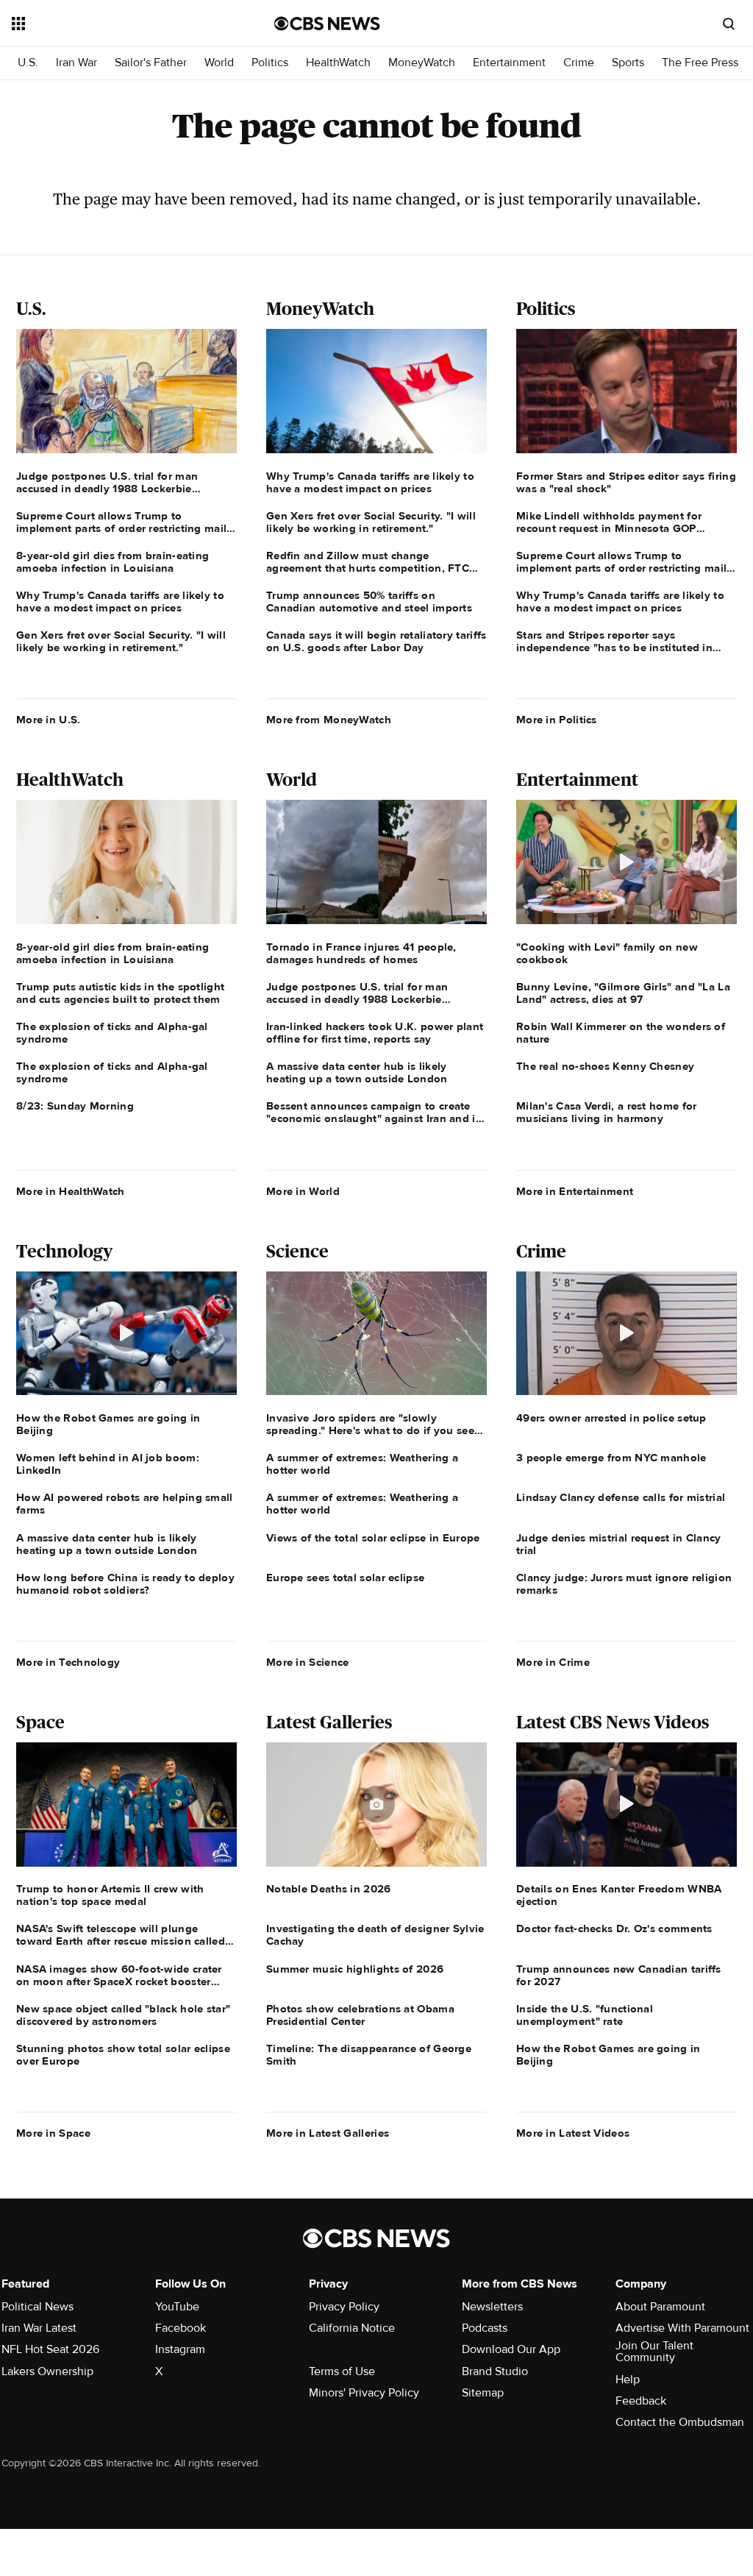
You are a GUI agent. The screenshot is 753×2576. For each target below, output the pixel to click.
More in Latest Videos (573, 2133)
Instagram (180, 2349)
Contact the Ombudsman (680, 2422)
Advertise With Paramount (682, 2328)
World (219, 63)
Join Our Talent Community (654, 2352)
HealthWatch (338, 63)
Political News (38, 2307)
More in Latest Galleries (328, 2133)
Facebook (181, 2328)
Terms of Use (342, 2371)
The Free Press (700, 63)
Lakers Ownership (47, 2371)
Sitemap (483, 2393)
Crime (579, 63)
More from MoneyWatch (329, 720)
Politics (270, 63)
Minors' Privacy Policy (364, 2393)
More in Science (308, 1662)
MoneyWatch (422, 63)
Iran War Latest (39, 2328)
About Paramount (660, 2307)
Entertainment (509, 63)
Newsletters (492, 2307)
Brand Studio (495, 2371)
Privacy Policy (344, 2307)
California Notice (352, 2328)
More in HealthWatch (71, 1191)
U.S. (28, 63)
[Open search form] (729, 24)
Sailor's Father (151, 63)
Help (628, 2380)
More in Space (53, 2133)
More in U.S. (49, 720)
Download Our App (511, 2349)
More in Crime (553, 1662)
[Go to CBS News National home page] (327, 24)
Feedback (641, 2401)
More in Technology (68, 1662)
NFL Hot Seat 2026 (50, 2349)
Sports (628, 63)
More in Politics (557, 720)
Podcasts (485, 2328)
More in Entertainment (575, 1191)
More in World (303, 1191)
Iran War (76, 63)
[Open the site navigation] (117, 24)
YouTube (177, 2307)
